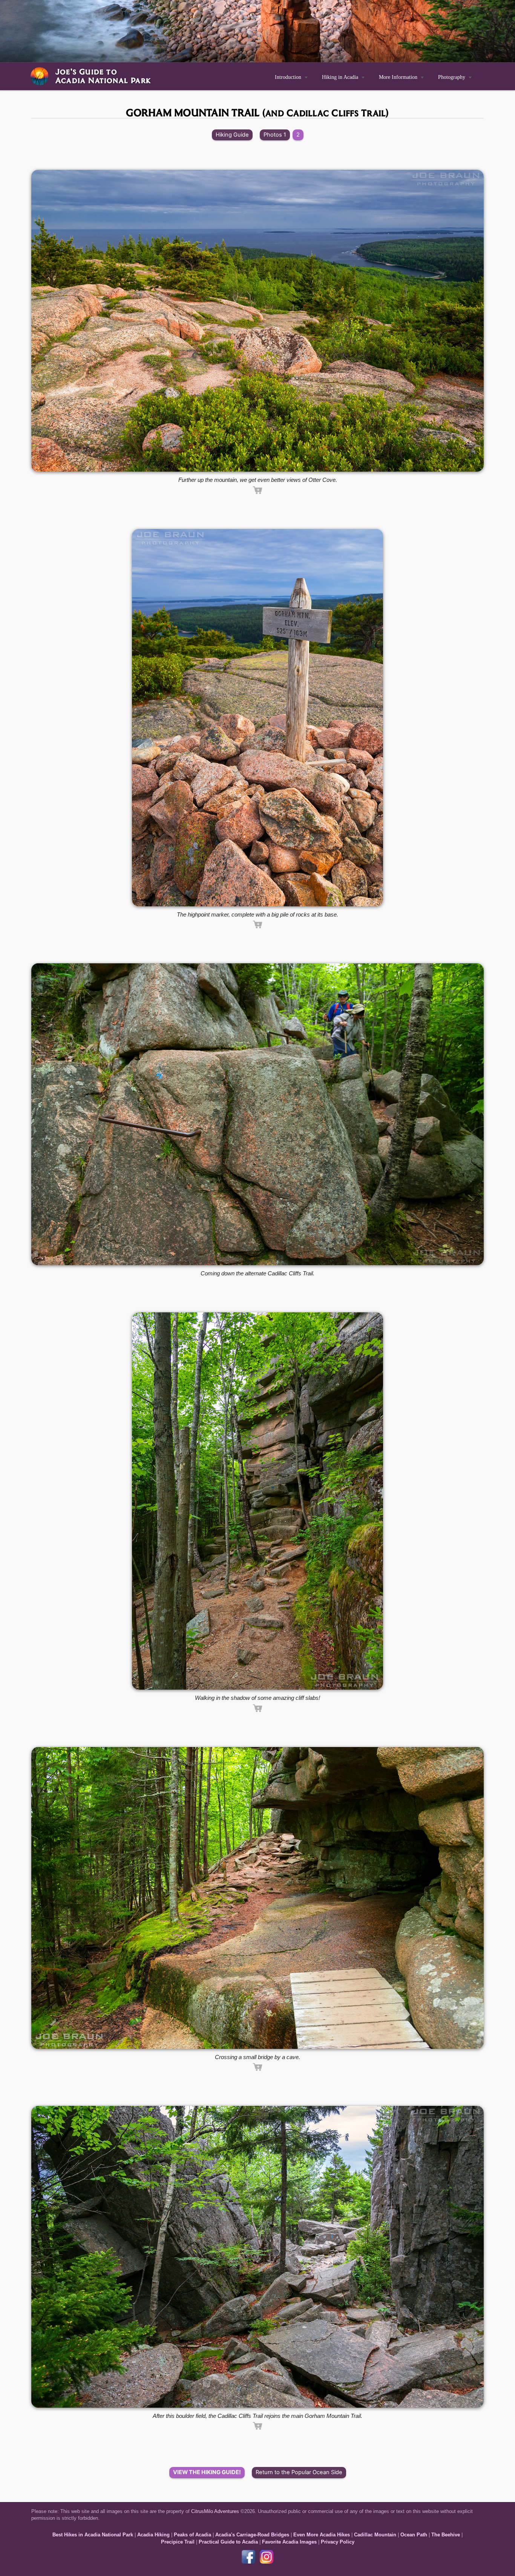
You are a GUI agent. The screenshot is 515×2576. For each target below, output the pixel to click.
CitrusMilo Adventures (215, 2511)
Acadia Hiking (153, 2535)
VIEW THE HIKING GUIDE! (207, 2472)
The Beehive (446, 2535)
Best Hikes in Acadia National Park (93, 2535)
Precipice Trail (178, 2542)
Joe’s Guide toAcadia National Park (103, 76)
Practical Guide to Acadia (228, 2542)
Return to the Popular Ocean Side (299, 2472)
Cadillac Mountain (375, 2535)
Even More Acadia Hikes (322, 2535)
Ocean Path (414, 2535)
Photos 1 (275, 135)
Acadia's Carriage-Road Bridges (252, 2535)
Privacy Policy (338, 2542)
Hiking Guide (232, 135)
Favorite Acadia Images (289, 2542)
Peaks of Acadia (192, 2535)
